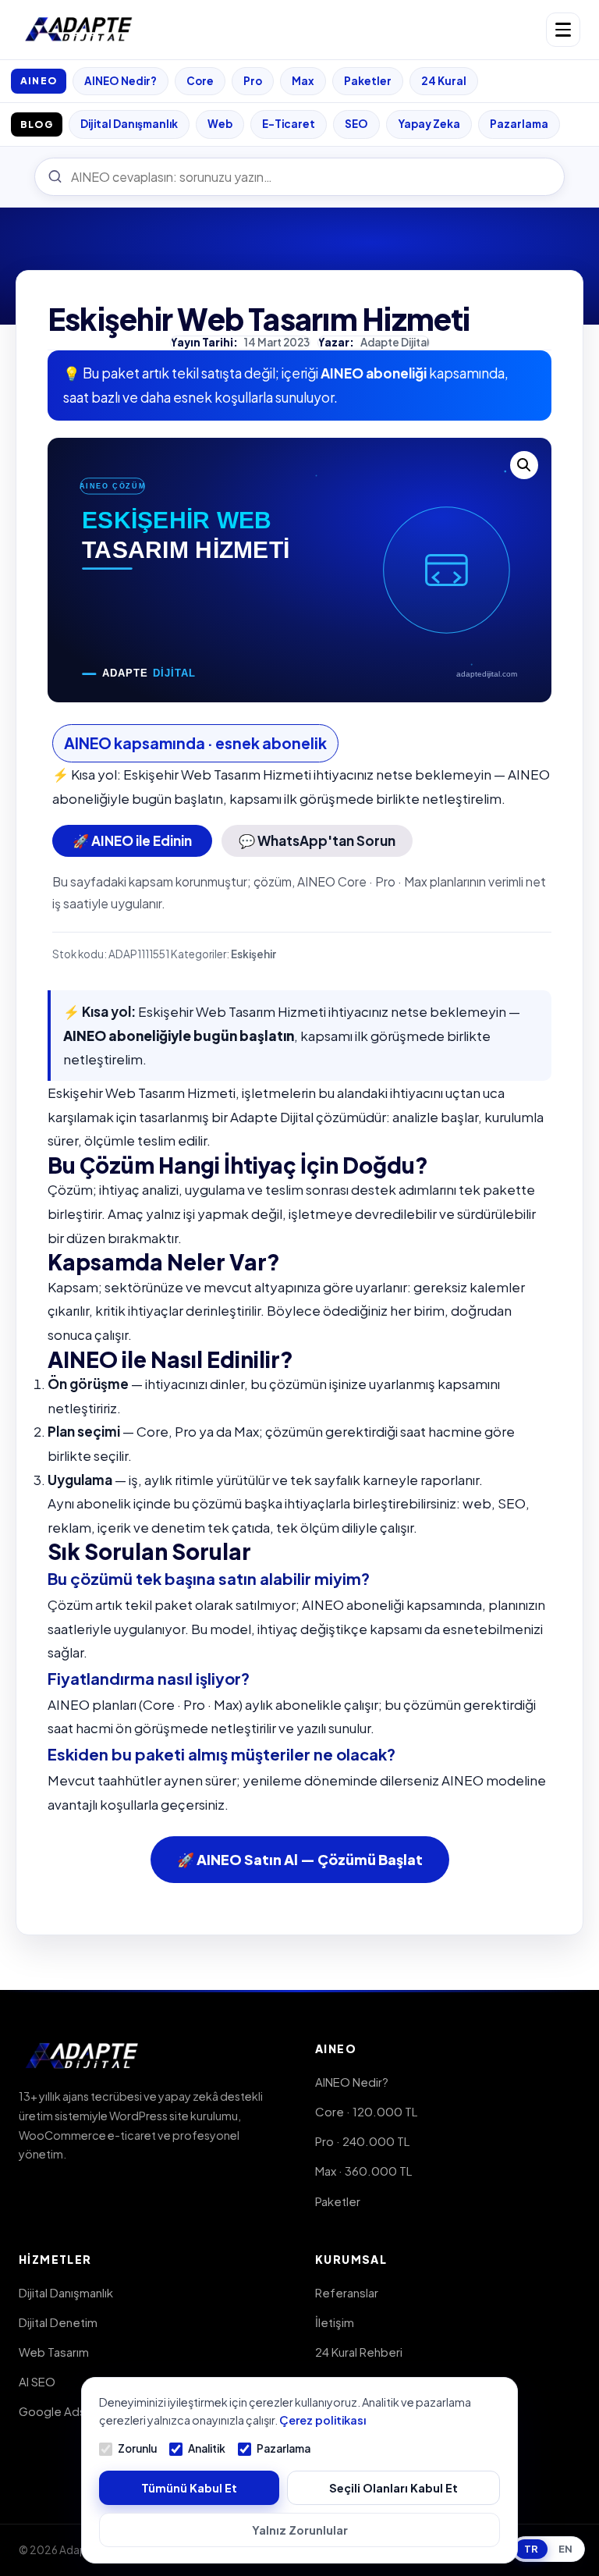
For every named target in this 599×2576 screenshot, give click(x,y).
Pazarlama (519, 124)
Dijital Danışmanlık (129, 124)
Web (220, 124)
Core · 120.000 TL (366, 2111)
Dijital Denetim (58, 2322)
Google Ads (52, 2411)
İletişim (335, 2322)
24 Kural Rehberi (359, 2352)
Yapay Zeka (429, 124)
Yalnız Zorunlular (300, 2530)
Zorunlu (137, 2448)
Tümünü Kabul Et (189, 2488)
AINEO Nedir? (121, 81)
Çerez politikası (323, 2420)
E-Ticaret (289, 124)
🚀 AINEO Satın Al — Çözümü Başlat (300, 1859)
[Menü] (563, 30)
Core (200, 81)
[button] (524, 465)
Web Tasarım (54, 2352)
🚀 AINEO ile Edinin (132, 840)
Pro (253, 81)
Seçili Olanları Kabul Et (393, 2488)
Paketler (368, 81)
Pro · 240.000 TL (362, 2141)
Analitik (207, 2448)
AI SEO (37, 2381)
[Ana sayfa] (79, 30)
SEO (356, 124)
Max (303, 81)
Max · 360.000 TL (363, 2171)
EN (565, 2549)
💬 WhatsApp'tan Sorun (317, 840)
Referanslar (347, 2292)
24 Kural (444, 81)
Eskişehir (253, 954)
